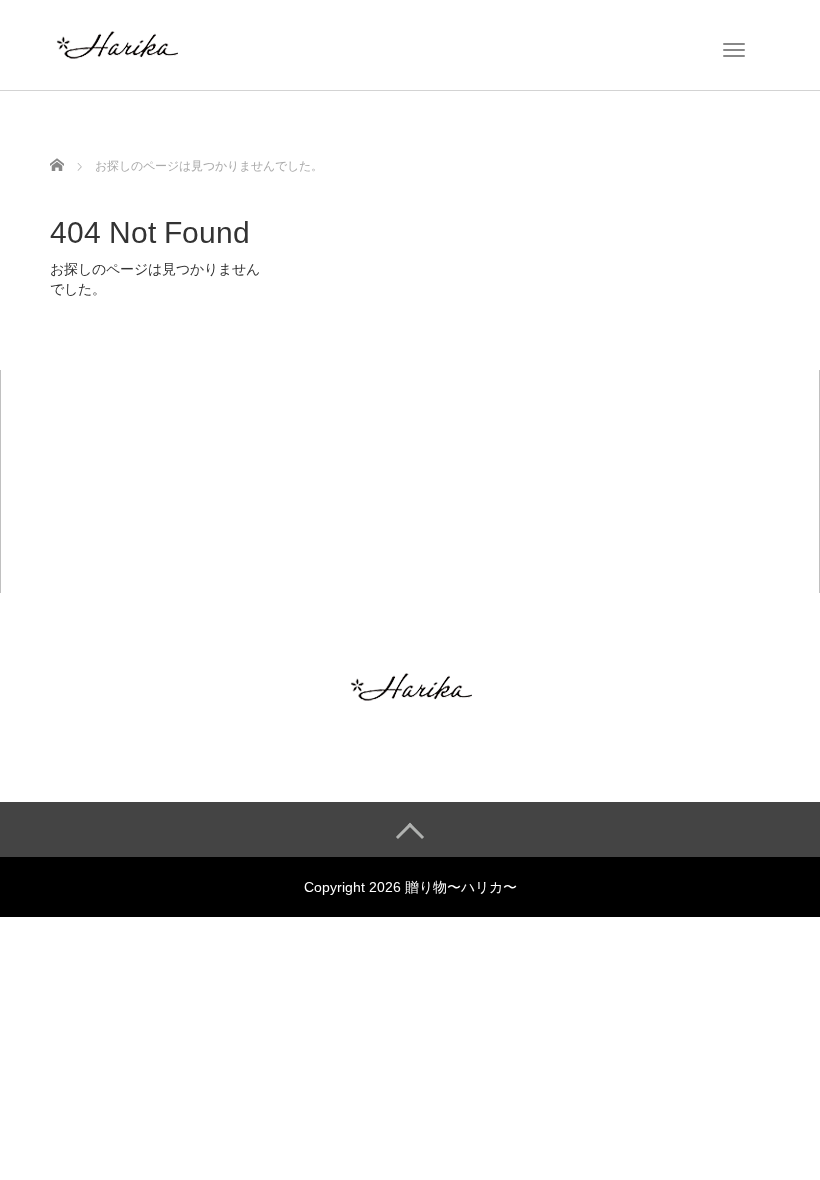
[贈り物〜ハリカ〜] (116, 43)
